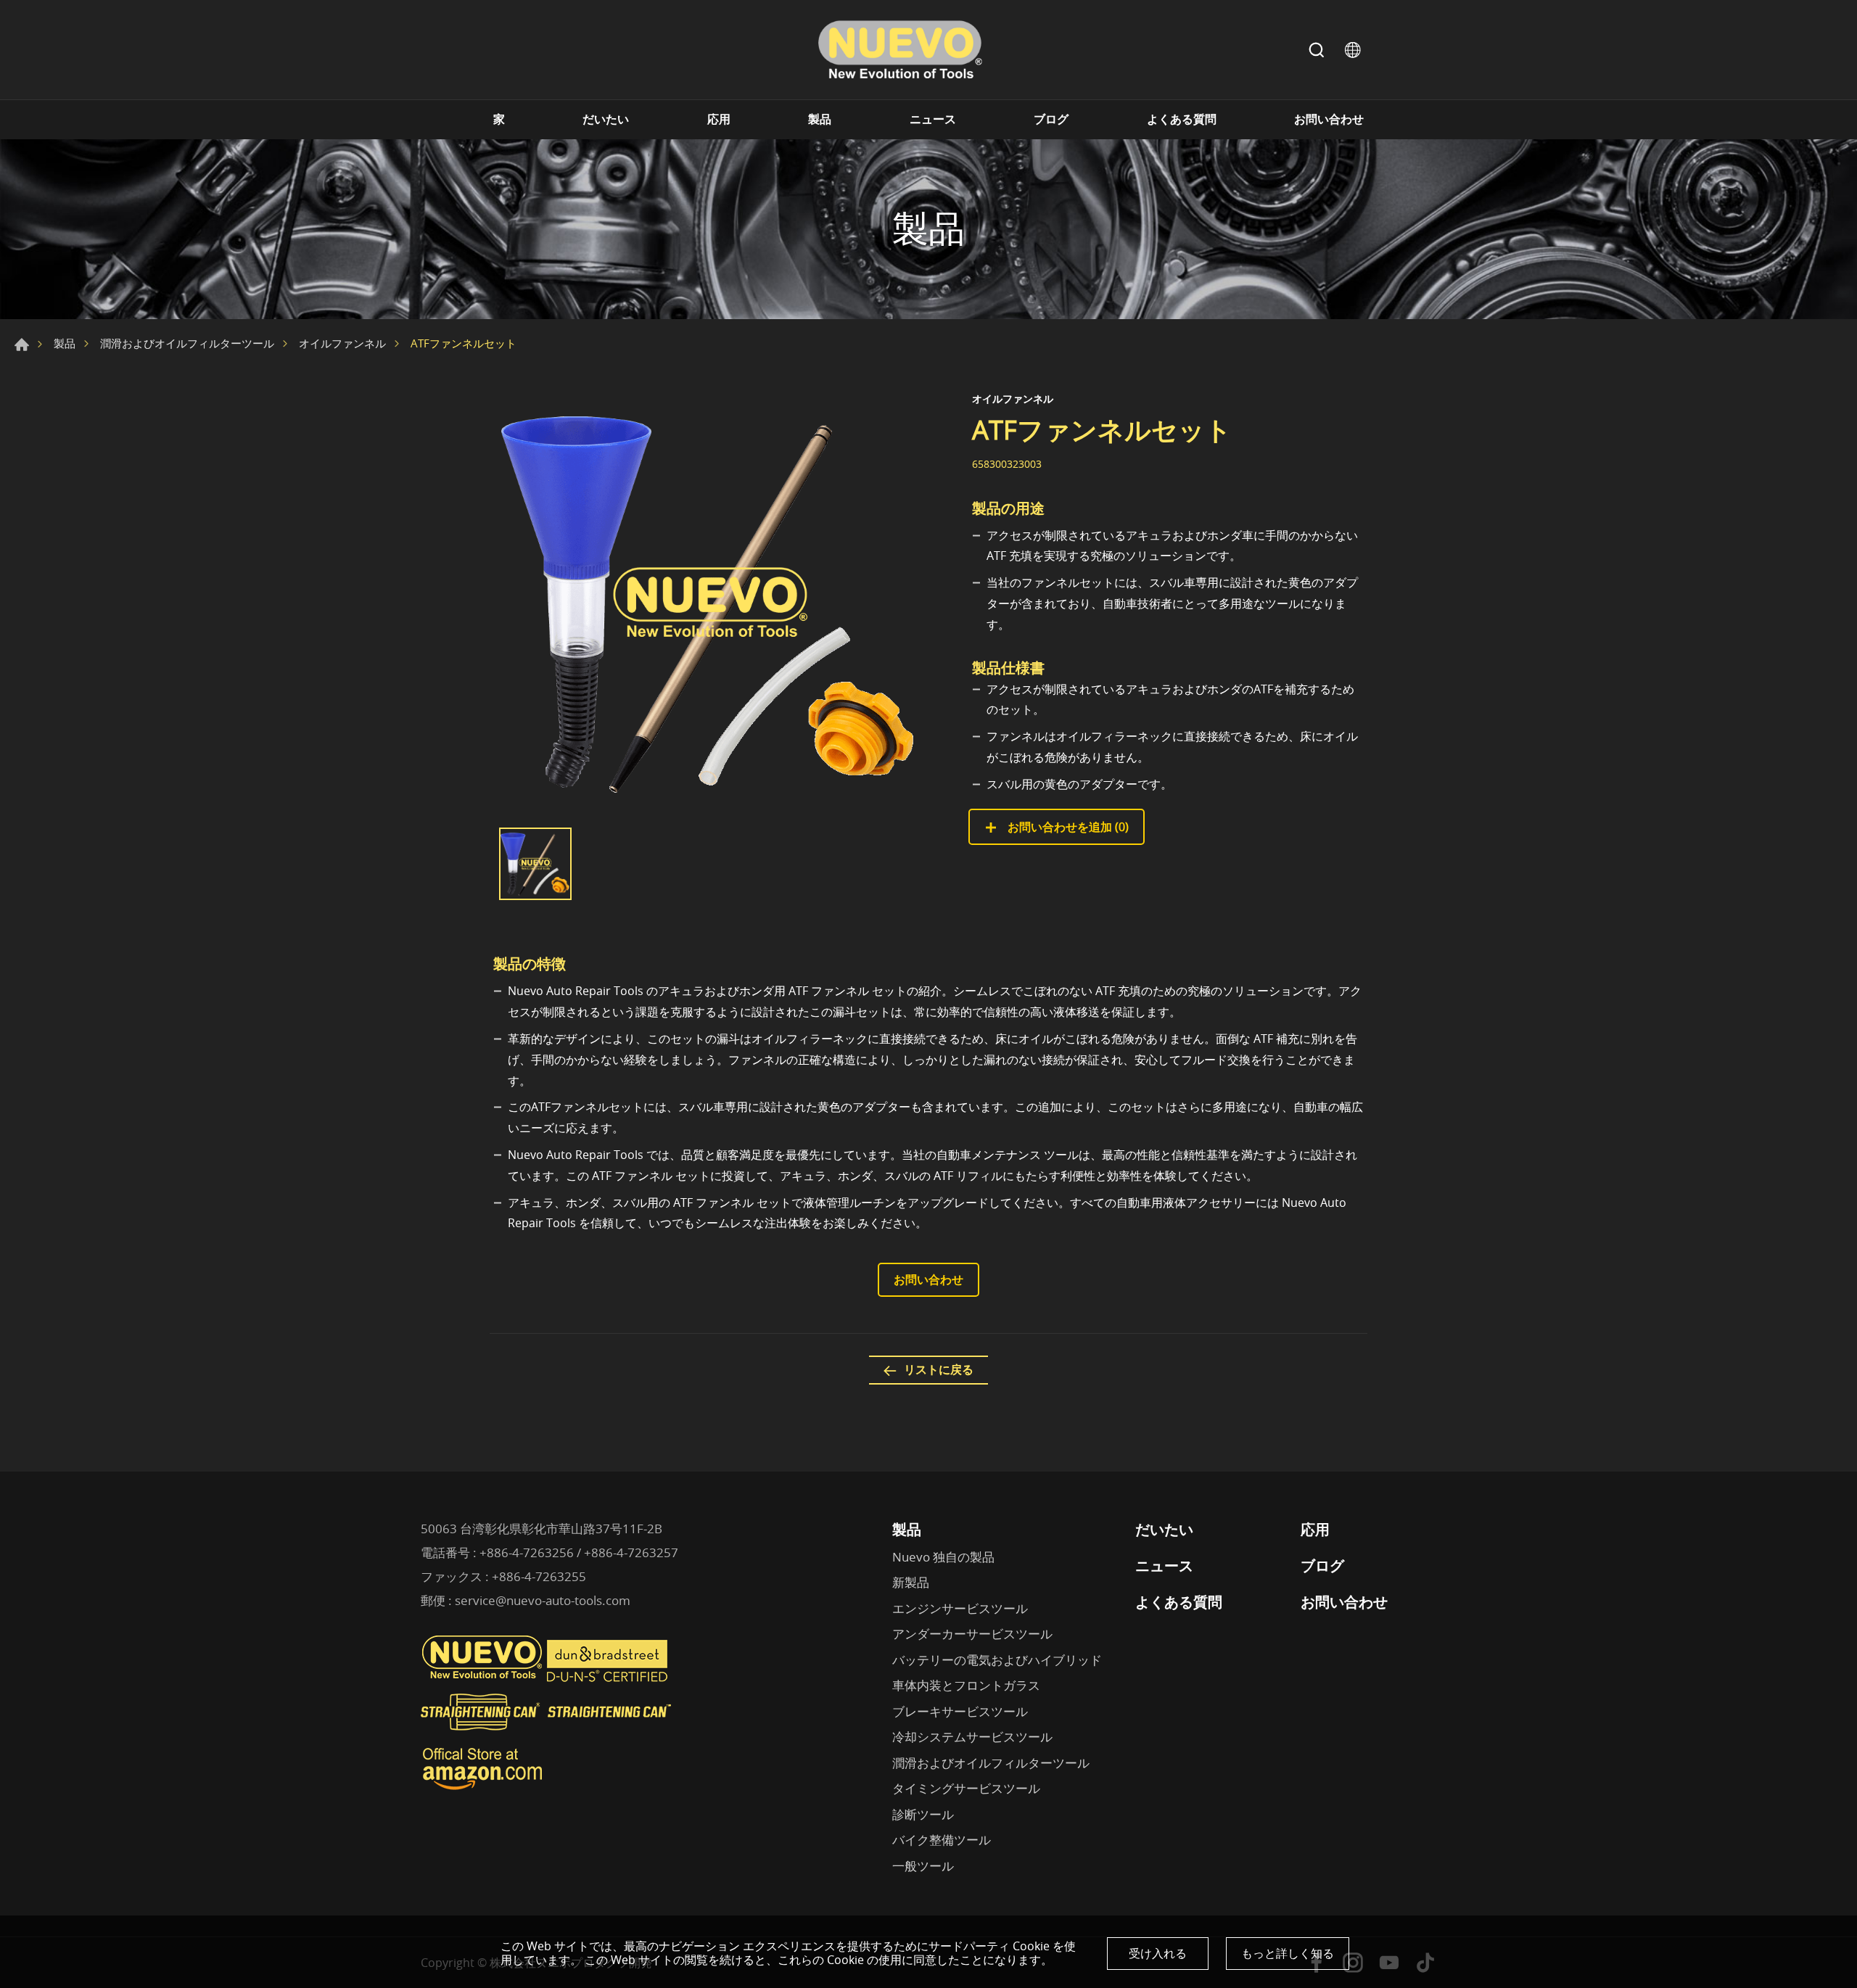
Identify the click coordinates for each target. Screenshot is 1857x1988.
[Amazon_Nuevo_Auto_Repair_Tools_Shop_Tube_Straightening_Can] (482, 1790)
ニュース (933, 119)
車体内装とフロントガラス (966, 1685)
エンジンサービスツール (960, 1608)
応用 (719, 119)
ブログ (1051, 119)
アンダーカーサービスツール (972, 1634)
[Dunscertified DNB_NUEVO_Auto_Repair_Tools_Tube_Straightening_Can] (609, 1678)
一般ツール (923, 1866)
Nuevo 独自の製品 (943, 1557)
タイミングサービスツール (966, 1788)
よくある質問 (1182, 119)
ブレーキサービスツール (960, 1711)
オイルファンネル (342, 343)
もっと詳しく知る (1288, 1953)
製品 (820, 119)
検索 (1317, 50)
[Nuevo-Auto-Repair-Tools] (899, 50)
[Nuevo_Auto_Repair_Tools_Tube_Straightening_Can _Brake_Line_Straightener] (548, 1736)
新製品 (911, 1582)
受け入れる (1158, 1953)
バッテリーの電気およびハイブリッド (997, 1660)
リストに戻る (939, 1369)
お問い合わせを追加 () (1067, 827)
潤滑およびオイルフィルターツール (187, 343)
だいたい (606, 119)
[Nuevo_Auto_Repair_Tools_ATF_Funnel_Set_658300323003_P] (711, 603)
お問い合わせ (1329, 119)
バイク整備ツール (942, 1840)
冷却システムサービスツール (972, 1737)
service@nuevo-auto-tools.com (543, 1600)
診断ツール (923, 1814)
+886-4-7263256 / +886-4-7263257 (579, 1552)
